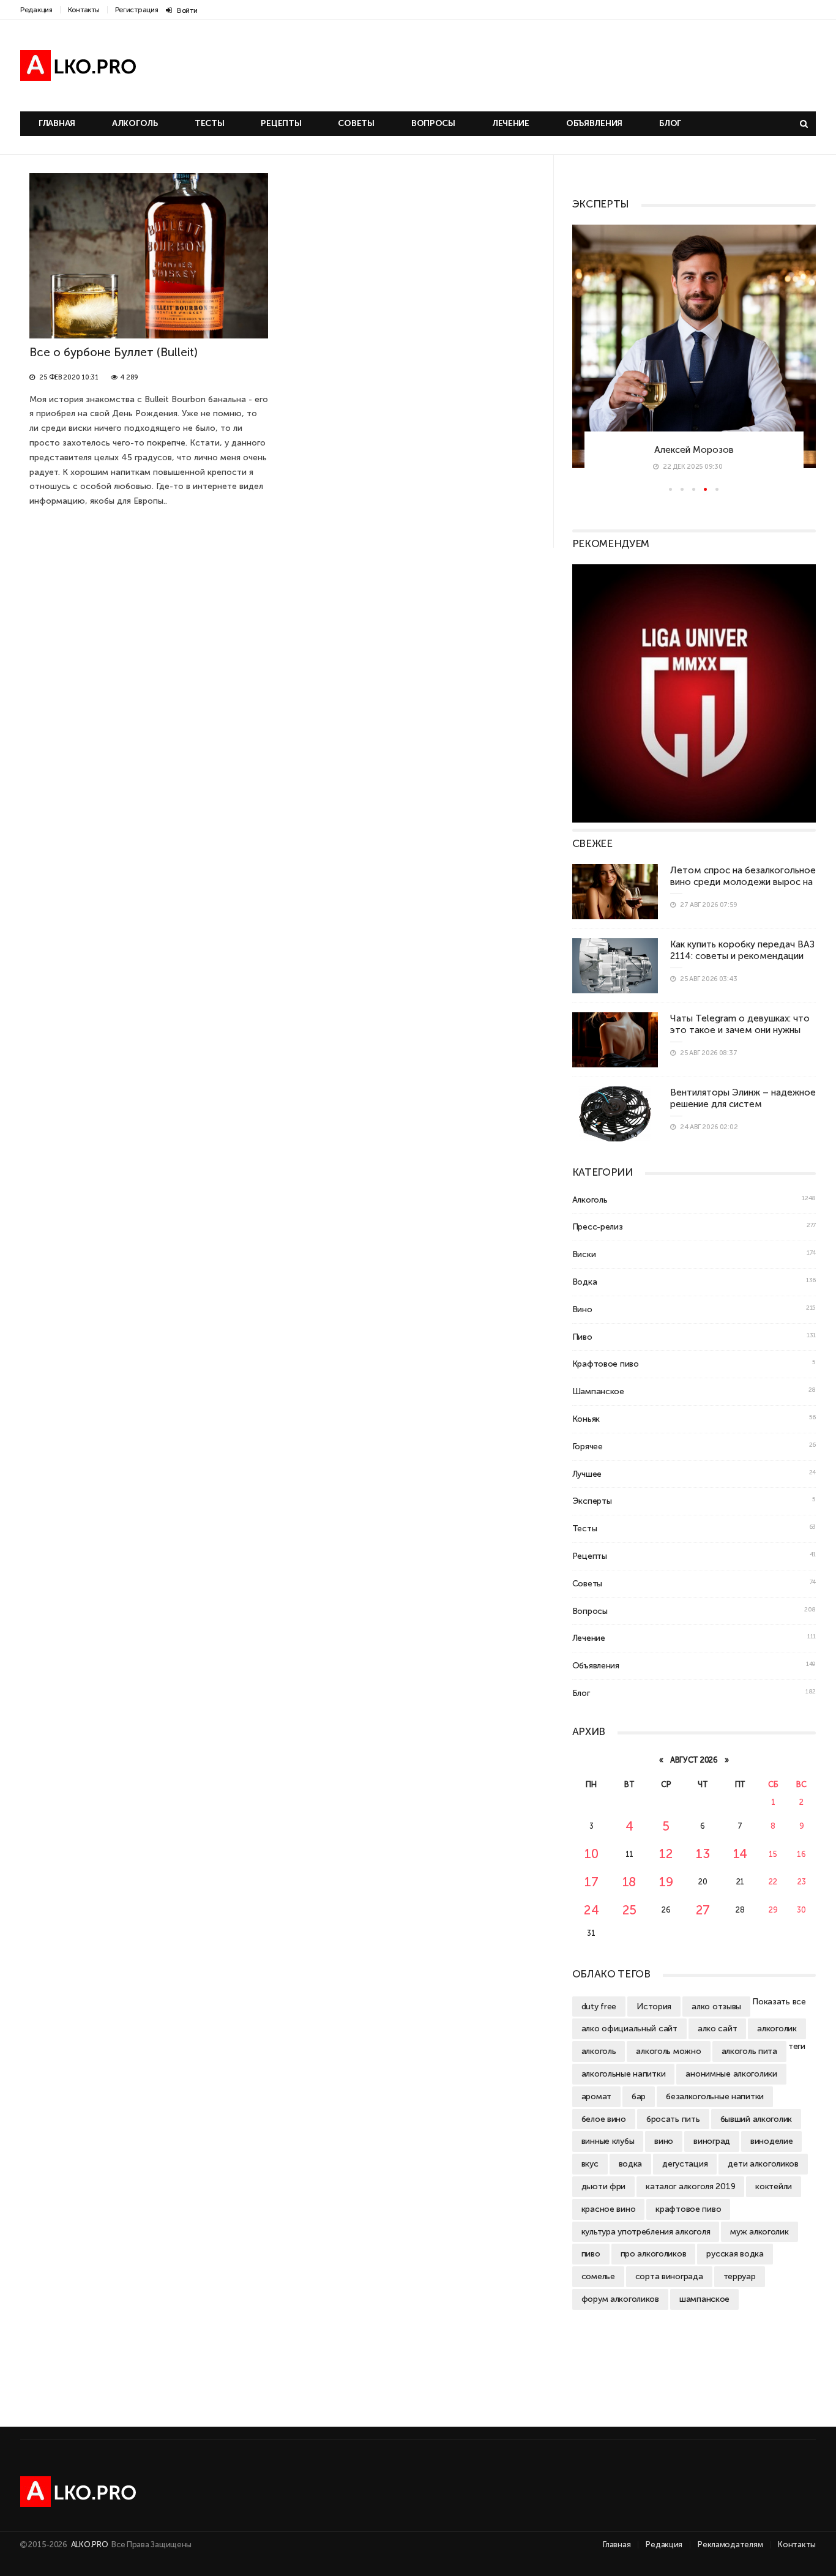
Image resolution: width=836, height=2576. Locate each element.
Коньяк (586, 1419)
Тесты (210, 123)
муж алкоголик (759, 2231)
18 (629, 1882)
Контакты (84, 10)
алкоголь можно (668, 2051)
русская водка (735, 2253)
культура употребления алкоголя (646, 2231)
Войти (187, 10)
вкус (590, 2163)
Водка (585, 1282)
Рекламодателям (730, 2544)
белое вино (604, 2119)
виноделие (771, 2141)
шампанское (704, 2299)
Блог (670, 123)
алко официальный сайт (629, 2028)
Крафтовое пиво (606, 1364)
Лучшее (587, 1474)
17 (591, 1882)
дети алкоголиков (763, 2163)
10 (591, 1854)
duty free (599, 2006)
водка (631, 2163)
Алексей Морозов (622, 450)
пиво (591, 2253)
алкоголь (599, 2051)
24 (591, 1910)
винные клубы (608, 2141)
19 (666, 1882)
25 (629, 1910)
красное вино (609, 2209)
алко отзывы (716, 2006)
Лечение (511, 123)
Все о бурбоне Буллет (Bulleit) (114, 352)
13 (703, 1854)
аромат (596, 2096)
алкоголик (777, 2028)
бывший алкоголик (756, 2119)
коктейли (774, 2186)
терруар (740, 2276)
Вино (582, 1309)
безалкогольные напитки (715, 2096)
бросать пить (673, 2119)
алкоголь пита (749, 2051)
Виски (584, 1254)
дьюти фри (603, 2186)
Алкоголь (135, 123)
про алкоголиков (654, 2253)
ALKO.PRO (90, 2544)
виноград (712, 2141)
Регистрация (137, 10)
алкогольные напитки (624, 2074)
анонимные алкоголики (731, 2074)
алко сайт (717, 2028)
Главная (57, 123)
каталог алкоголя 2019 (690, 2186)
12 (666, 1854)
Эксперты (592, 1501)
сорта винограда (669, 2276)
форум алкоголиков (620, 2299)
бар (639, 2096)
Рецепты (281, 123)
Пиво (582, 1337)
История (654, 2006)
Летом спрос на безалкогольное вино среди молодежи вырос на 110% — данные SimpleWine (743, 882)
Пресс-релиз (598, 1226)
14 (740, 1854)
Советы (356, 123)
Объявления (594, 123)
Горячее (588, 1446)
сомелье (598, 2276)
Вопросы (433, 123)
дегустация (685, 2163)
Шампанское (598, 1391)
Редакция (36, 10)
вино (664, 2141)
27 (703, 1910)
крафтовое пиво (688, 2209)
